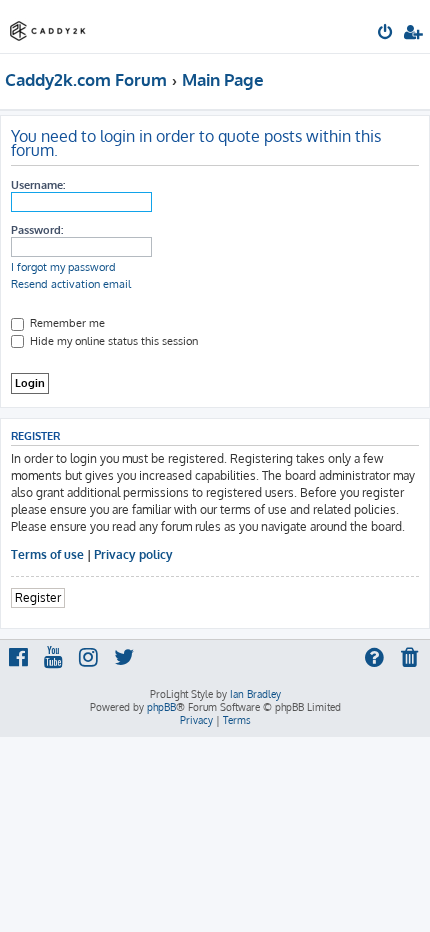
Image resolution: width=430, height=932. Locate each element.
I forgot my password (63, 267)
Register (38, 597)
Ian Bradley (255, 694)
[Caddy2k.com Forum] (48, 25)
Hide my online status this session (112, 341)
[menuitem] (386, 34)
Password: (37, 230)
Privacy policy (133, 554)
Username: (38, 185)
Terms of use (47, 554)
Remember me (66, 323)
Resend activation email (71, 284)
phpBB (161, 707)
